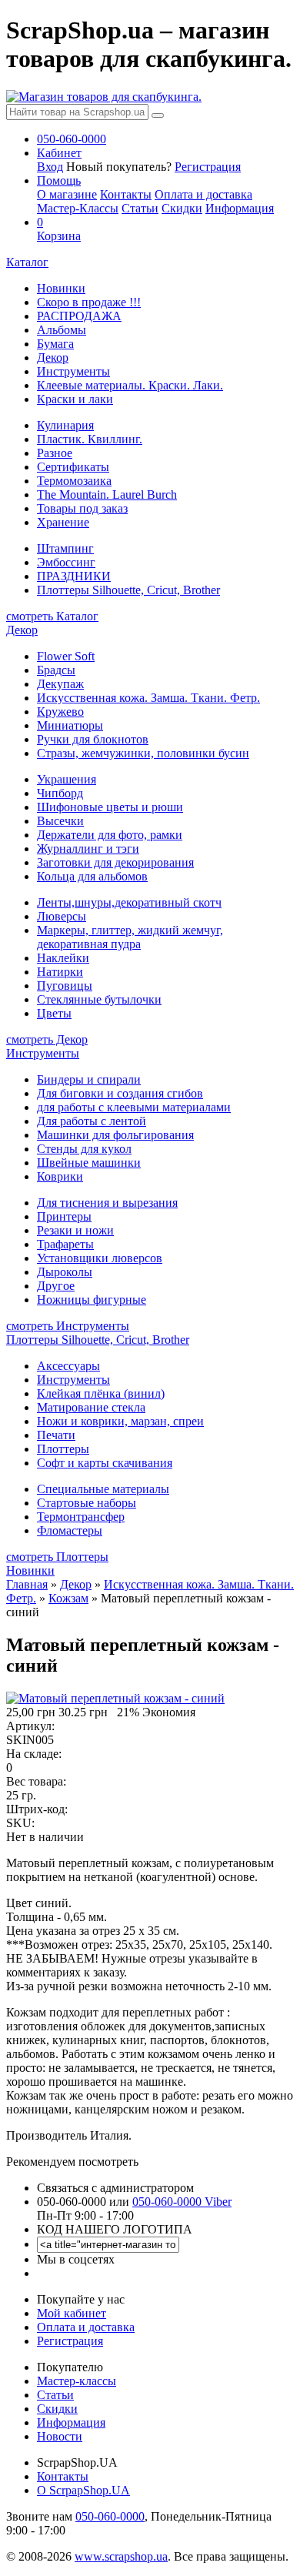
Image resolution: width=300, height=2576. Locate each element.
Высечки (60, 821)
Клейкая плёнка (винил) (101, 1393)
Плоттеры (63, 1449)
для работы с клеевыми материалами (134, 1107)
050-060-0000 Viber (182, 2202)
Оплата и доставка (203, 194)
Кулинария (65, 425)
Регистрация (208, 167)
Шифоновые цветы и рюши (110, 807)
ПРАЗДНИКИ (74, 576)
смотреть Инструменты (68, 1326)
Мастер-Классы (78, 208)
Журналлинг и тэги (88, 849)
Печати (56, 1435)
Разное (55, 453)
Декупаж (60, 684)
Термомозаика (74, 481)
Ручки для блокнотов (93, 739)
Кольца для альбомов (92, 876)
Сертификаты (73, 467)
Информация (240, 208)
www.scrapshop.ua (121, 2556)
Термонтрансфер (81, 1517)
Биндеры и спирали (89, 1079)
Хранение (63, 522)
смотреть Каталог (52, 616)
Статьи (140, 208)
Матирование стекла (91, 1407)
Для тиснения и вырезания (107, 1203)
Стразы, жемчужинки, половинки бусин (143, 753)
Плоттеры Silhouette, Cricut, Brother (128, 590)
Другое (56, 1286)
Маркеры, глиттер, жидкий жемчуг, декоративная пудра (130, 937)
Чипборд (60, 793)
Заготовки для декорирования (115, 862)
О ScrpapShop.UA (83, 2490)
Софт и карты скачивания (105, 1463)
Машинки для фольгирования (115, 1135)
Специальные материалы (103, 1489)
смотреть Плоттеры (57, 1557)
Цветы (54, 1013)
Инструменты (73, 371)
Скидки (182, 208)
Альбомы (62, 330)
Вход (50, 167)
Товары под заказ (82, 508)
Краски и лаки (75, 399)
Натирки (60, 972)
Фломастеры (70, 1530)
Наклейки (63, 958)
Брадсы (56, 670)
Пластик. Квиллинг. (90, 439)
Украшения (67, 779)
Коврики (60, 1176)
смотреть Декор (47, 1039)
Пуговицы (65, 986)
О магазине (67, 194)
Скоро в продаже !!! (89, 302)
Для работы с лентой (92, 1121)
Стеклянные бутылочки (99, 999)
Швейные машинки (89, 1163)
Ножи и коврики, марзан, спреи (120, 1421)
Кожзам (68, 1598)
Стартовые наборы (87, 1503)
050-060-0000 (110, 2516)
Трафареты (65, 1244)
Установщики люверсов (100, 1258)
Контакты (126, 194)
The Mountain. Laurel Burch (107, 494)
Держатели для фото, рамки (110, 835)
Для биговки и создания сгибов (120, 1093)
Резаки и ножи (75, 1230)
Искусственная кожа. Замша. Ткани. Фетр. (148, 698)
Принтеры (64, 1216)
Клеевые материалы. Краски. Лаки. (130, 385)
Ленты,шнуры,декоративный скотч (129, 902)
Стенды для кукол (84, 1149)
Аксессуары (68, 1366)
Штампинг (65, 548)
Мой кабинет (72, 2313)
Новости (60, 2436)
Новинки (61, 288)
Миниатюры (70, 725)
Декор (53, 357)
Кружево (60, 712)
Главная (27, 1584)
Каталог (27, 262)
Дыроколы (65, 1272)
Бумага (55, 344)
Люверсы (62, 916)
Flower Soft (66, 656)
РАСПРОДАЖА (79, 316)
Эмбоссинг (66, 562)
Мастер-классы (77, 2381)
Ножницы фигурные (92, 1300)
